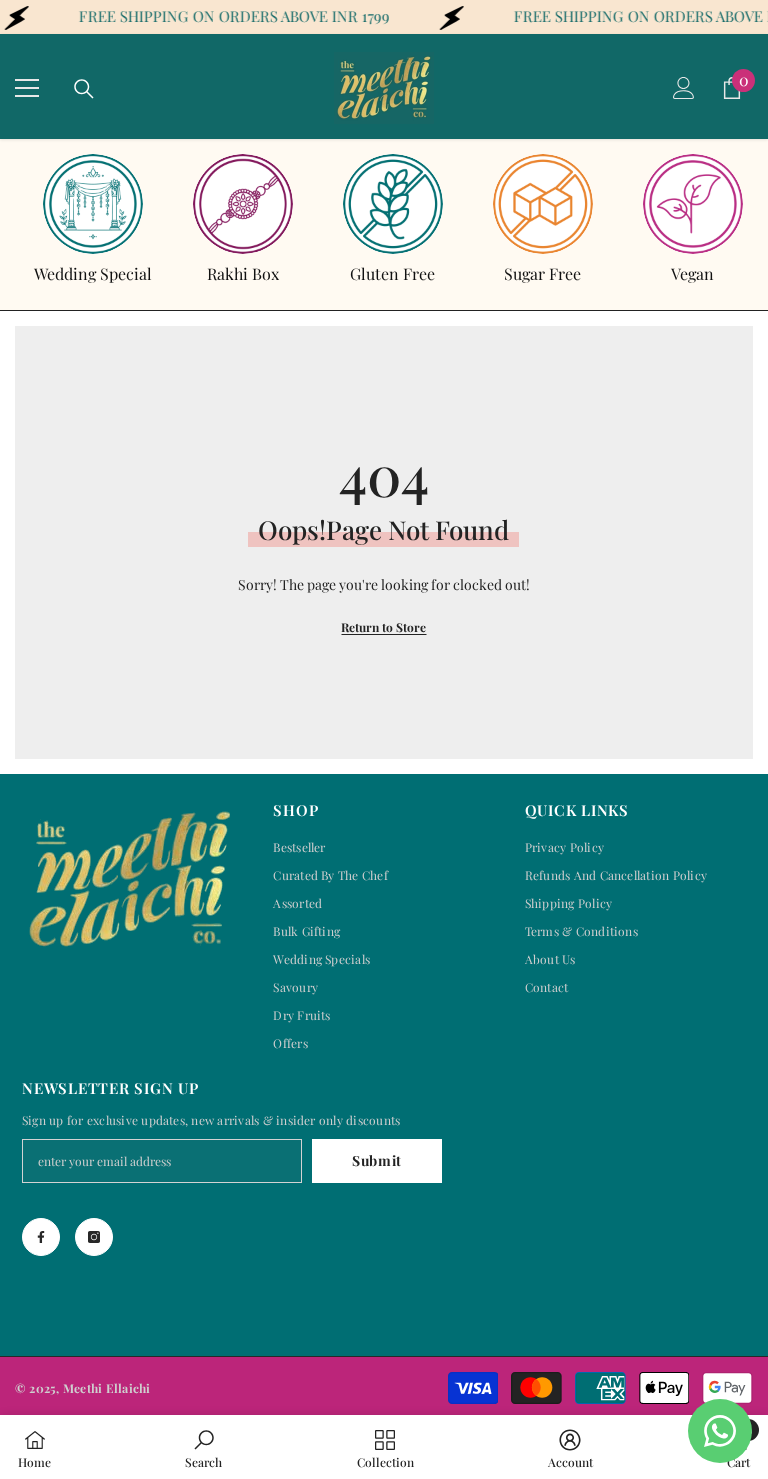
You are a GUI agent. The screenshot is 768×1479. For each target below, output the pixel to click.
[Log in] (684, 88)
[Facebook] (41, 1237)
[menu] (27, 88)
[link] (203, 1447)
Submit (377, 1160)
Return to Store (383, 627)
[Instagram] (94, 1237)
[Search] (84, 89)
